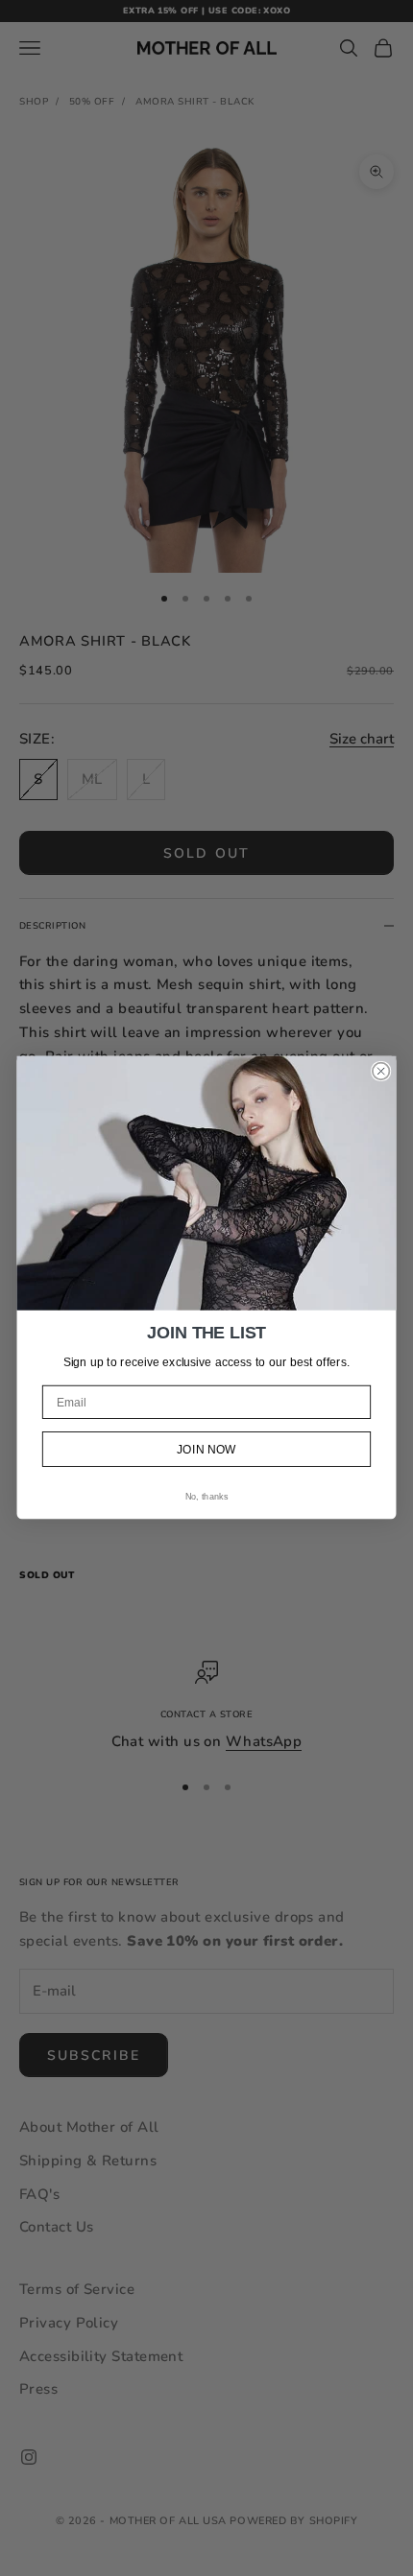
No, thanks (206, 1498)
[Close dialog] (381, 1072)
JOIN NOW (206, 1450)
